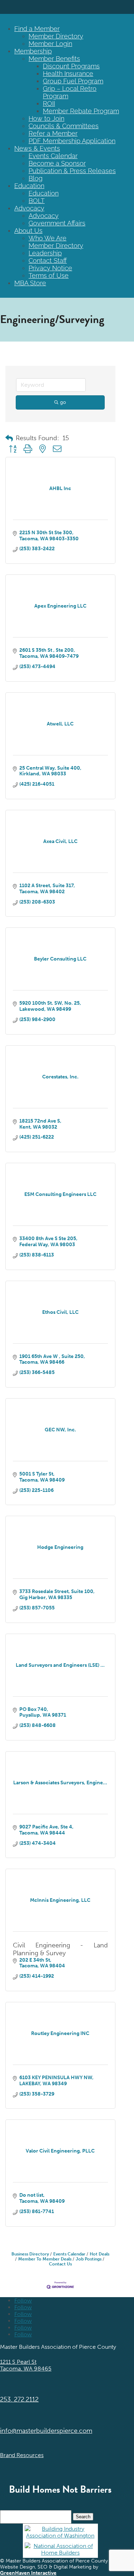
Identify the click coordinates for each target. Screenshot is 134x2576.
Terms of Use (49, 275)
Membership (33, 51)
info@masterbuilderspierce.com (46, 2431)
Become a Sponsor (57, 163)
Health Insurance (68, 74)
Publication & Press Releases (72, 171)
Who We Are (48, 238)
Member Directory (56, 36)
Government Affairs (57, 223)
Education (29, 186)
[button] (9, 438)
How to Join (46, 118)
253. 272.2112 (19, 2399)
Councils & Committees (64, 126)
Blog (36, 178)
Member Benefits (54, 59)
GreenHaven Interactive (28, 2573)
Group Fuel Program (73, 81)
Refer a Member (53, 133)
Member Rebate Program (81, 111)
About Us (28, 231)
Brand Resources (22, 2455)
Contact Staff (48, 261)
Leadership (45, 253)
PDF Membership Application (72, 141)
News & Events (37, 148)
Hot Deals (100, 2254)
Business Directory (30, 2254)
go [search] (63, 402)
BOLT (37, 201)
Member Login (50, 44)
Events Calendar (53, 156)
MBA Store (30, 283)
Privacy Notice (50, 268)
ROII (49, 103)
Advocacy (29, 208)
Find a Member (37, 29)
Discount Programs (71, 66)
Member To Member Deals (45, 2259)
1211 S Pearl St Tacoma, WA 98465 (26, 2365)
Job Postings (89, 2259)
